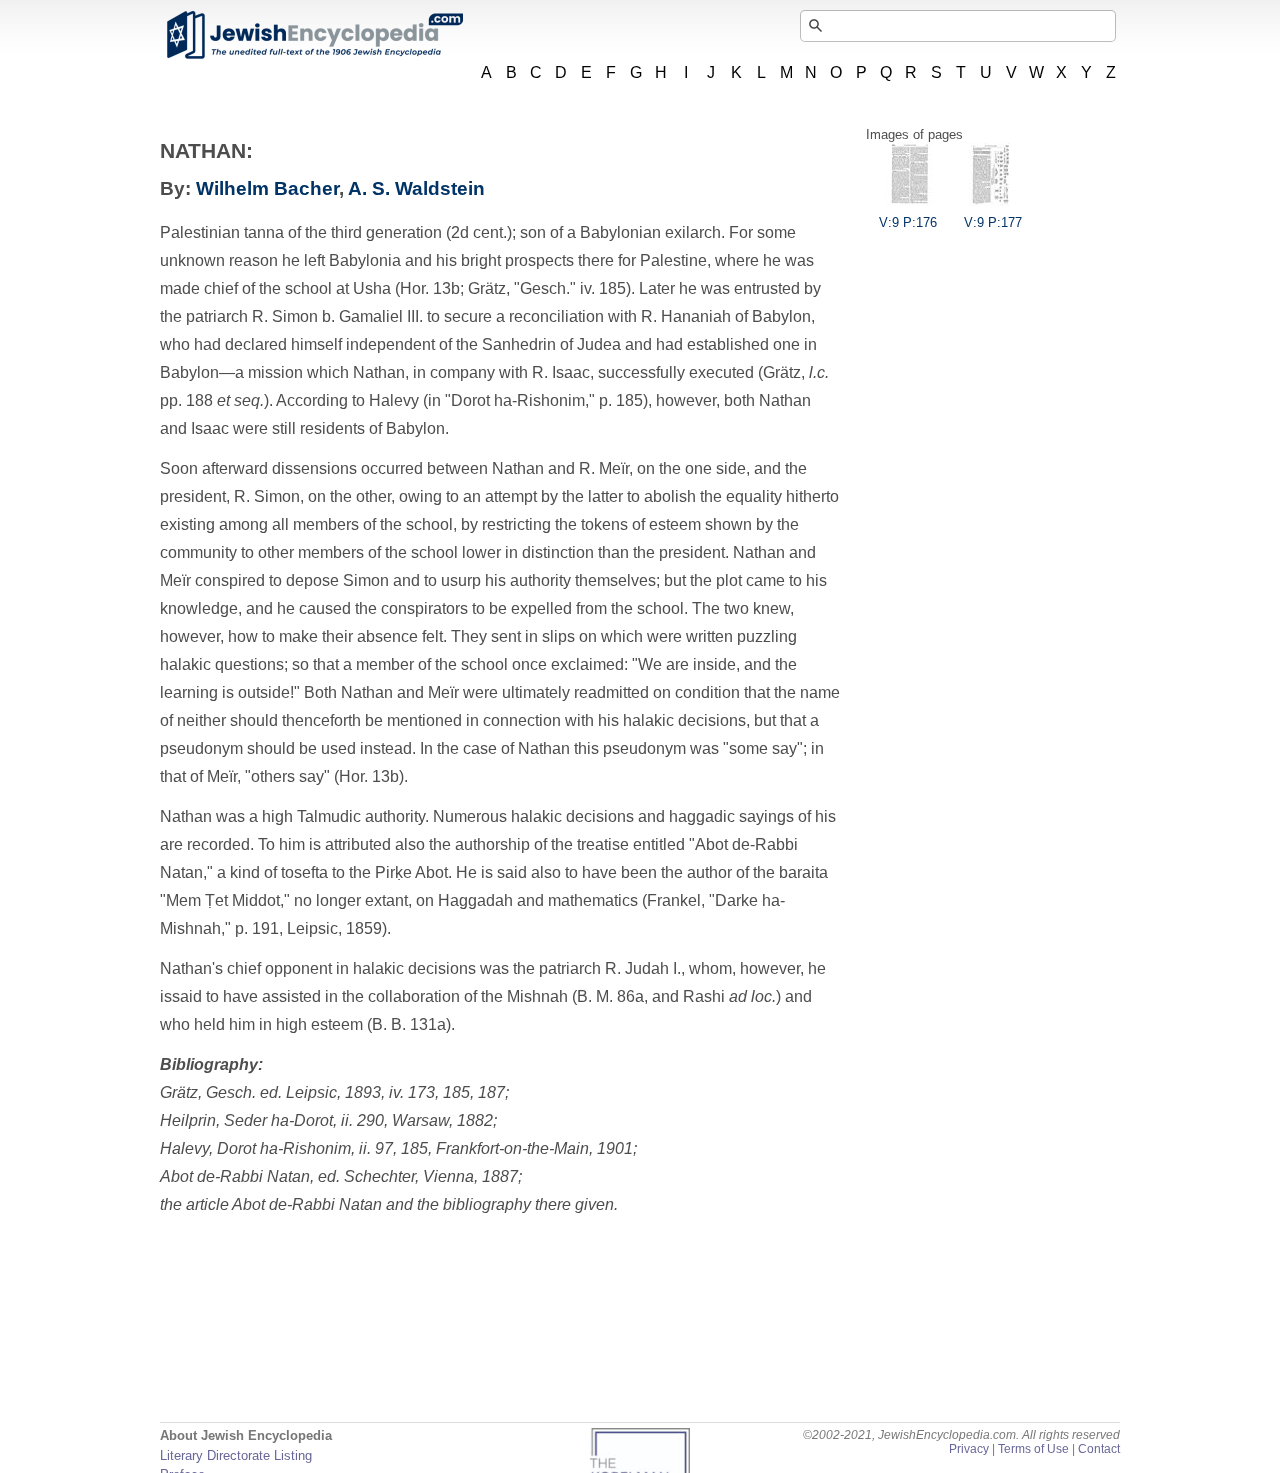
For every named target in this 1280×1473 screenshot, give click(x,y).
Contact (1099, 1449)
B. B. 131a (409, 1024)
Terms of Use (1033, 1449)
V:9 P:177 (993, 222)
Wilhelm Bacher (267, 188)
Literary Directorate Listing (236, 1455)
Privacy (969, 1449)
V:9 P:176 (908, 222)
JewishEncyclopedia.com (314, 35)
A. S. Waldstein (416, 188)
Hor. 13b (369, 776)
